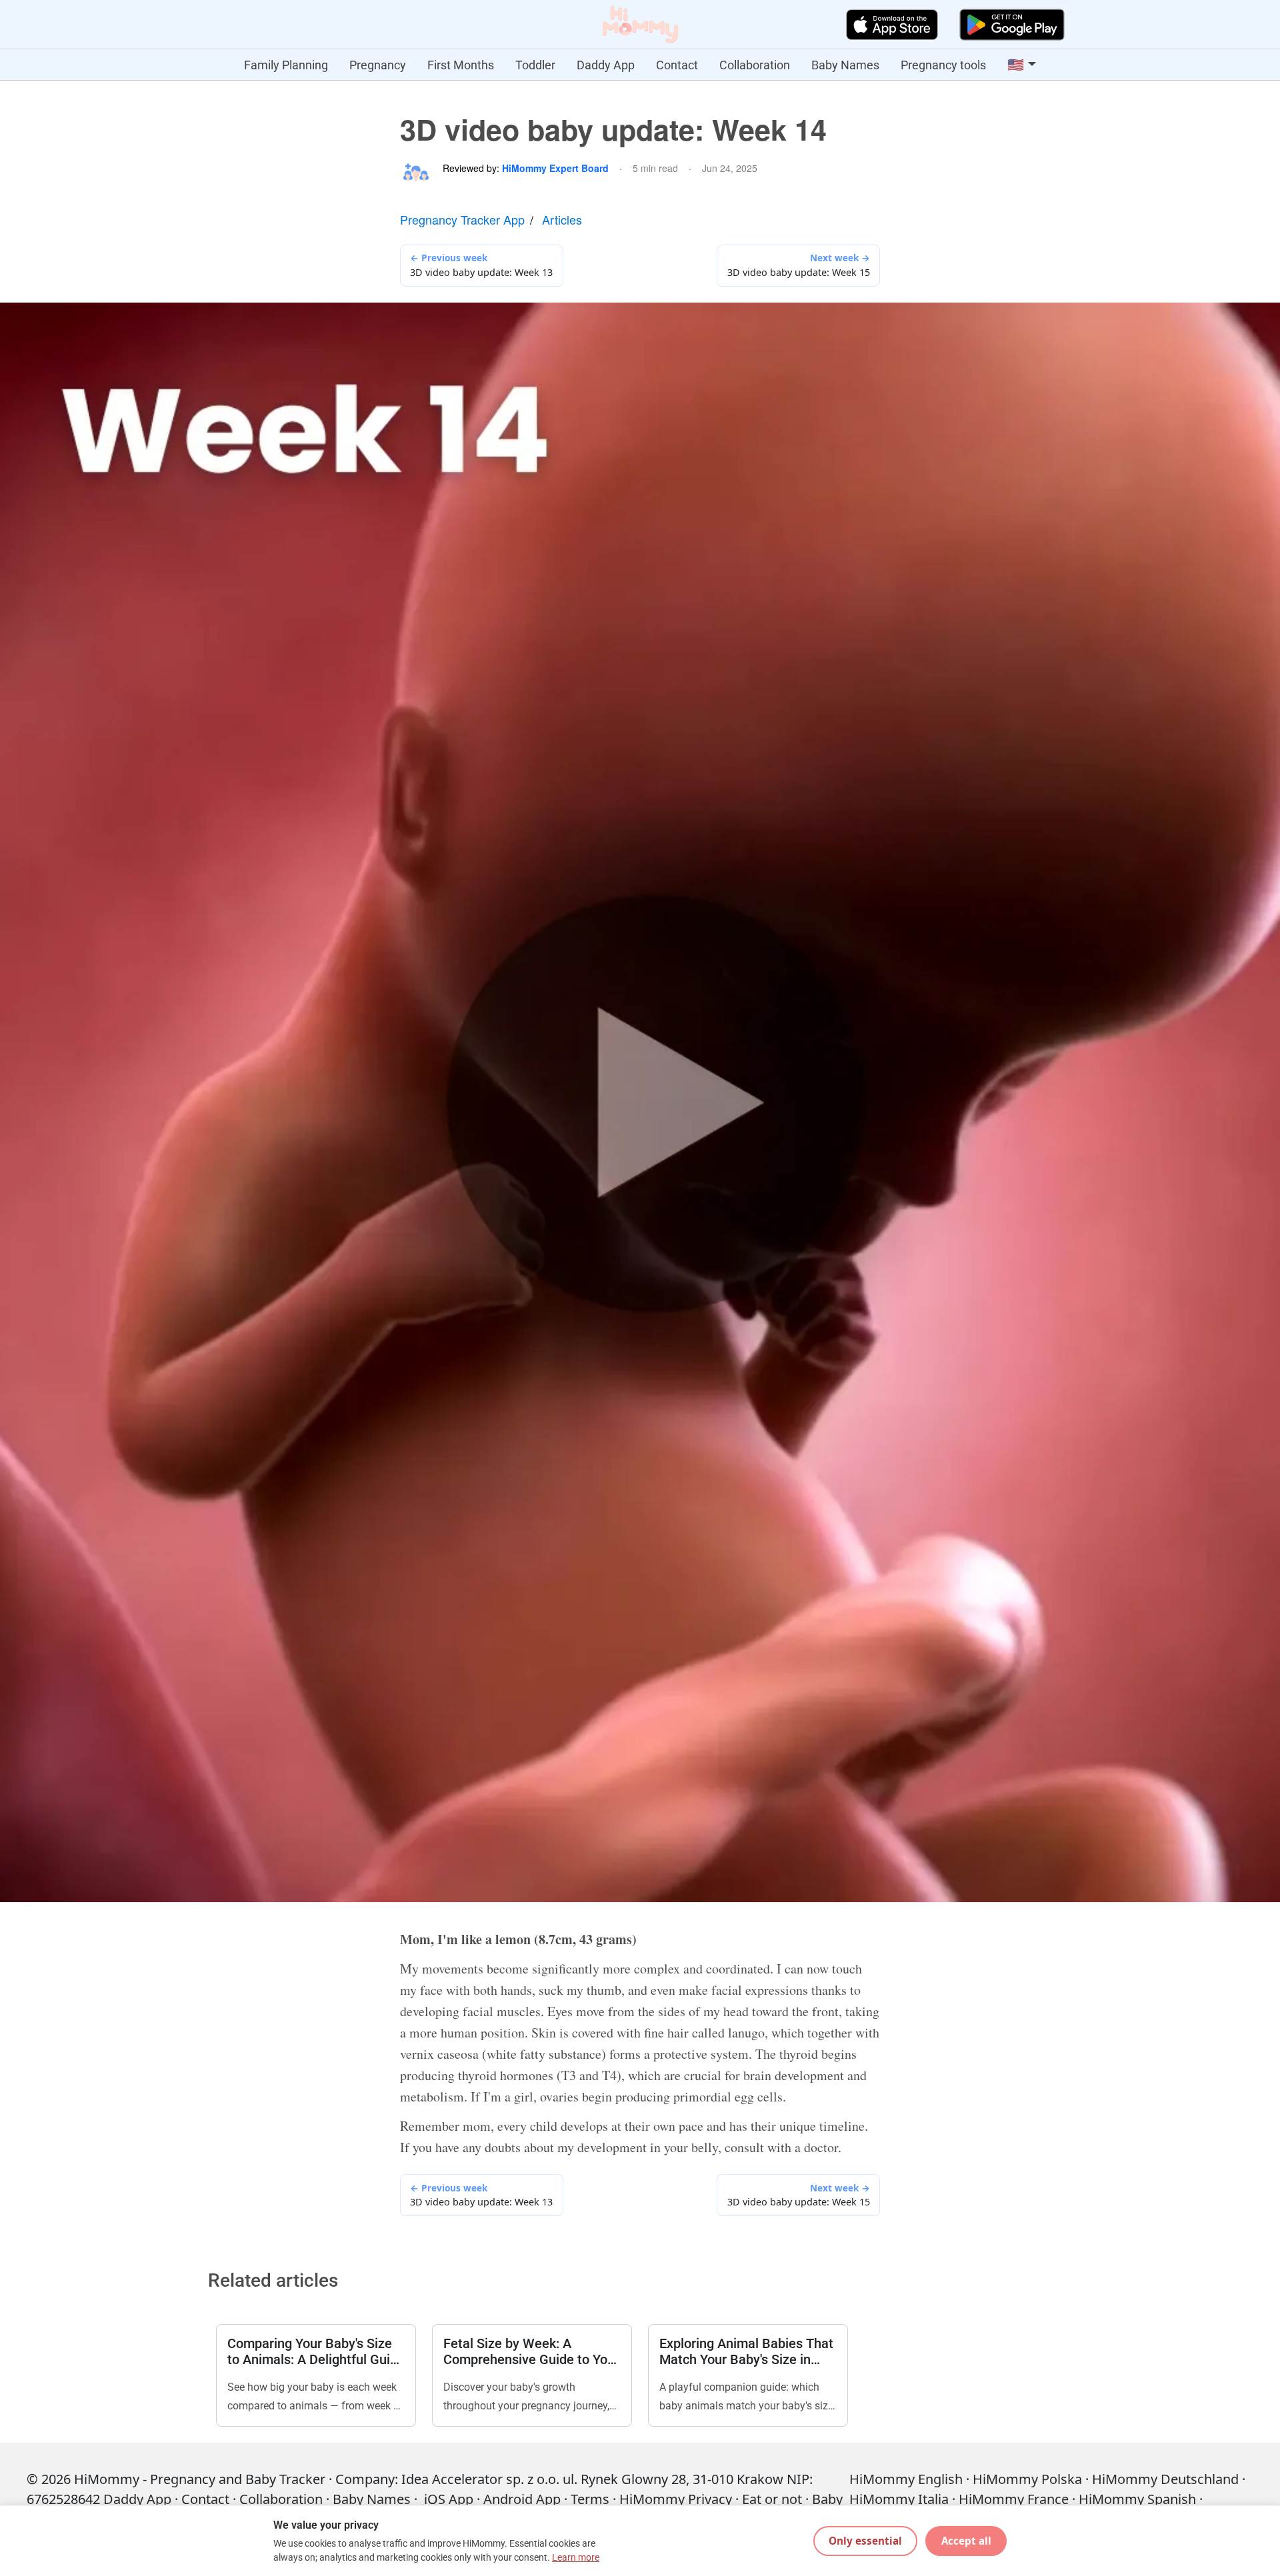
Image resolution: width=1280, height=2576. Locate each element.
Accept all (966, 2541)
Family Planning (286, 65)
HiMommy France (1014, 2499)
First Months (461, 65)
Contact (677, 65)
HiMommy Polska (1027, 2479)
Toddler (535, 65)
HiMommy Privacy (676, 2499)
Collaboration (755, 65)
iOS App (449, 2499)
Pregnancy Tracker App (462, 219)
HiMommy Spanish (1137, 2499)
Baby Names (845, 65)
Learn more (576, 2558)
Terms (590, 2499)
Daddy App (606, 65)
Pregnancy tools (943, 65)
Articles (562, 219)
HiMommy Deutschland (1165, 2479)
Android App (522, 2499)
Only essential (865, 2541)
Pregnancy (378, 65)
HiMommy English (906, 2479)
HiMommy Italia (899, 2499)
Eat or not (772, 2499)
